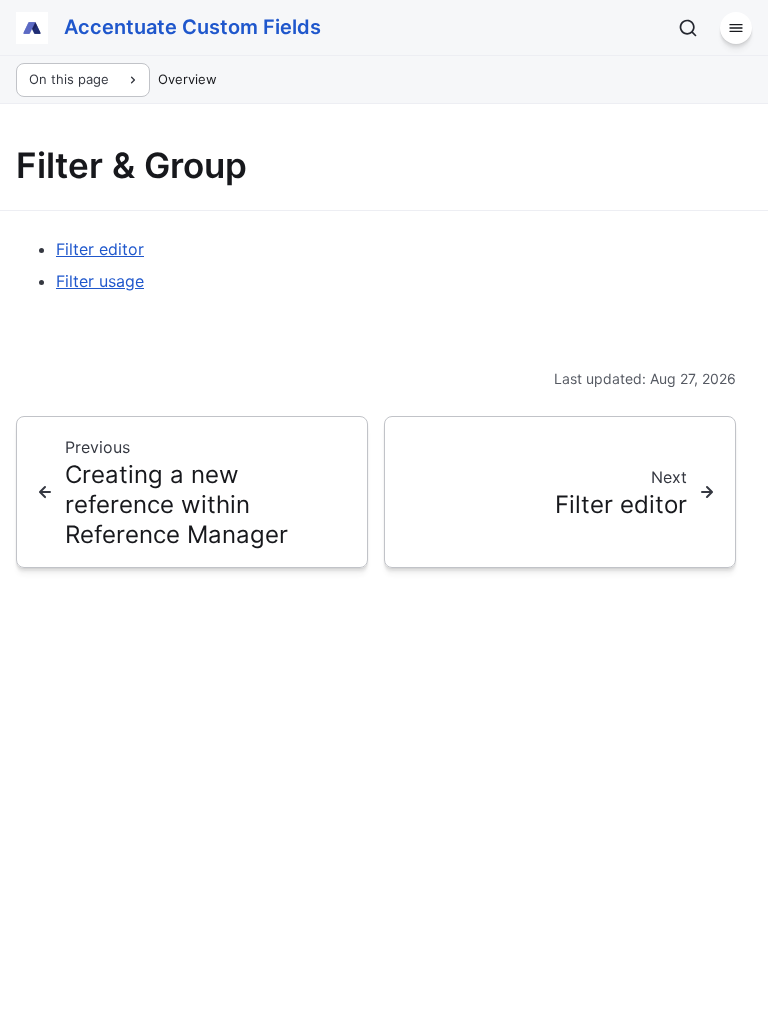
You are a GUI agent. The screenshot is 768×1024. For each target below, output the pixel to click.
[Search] (688, 28)
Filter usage (100, 281)
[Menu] (736, 28)
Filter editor (100, 249)
